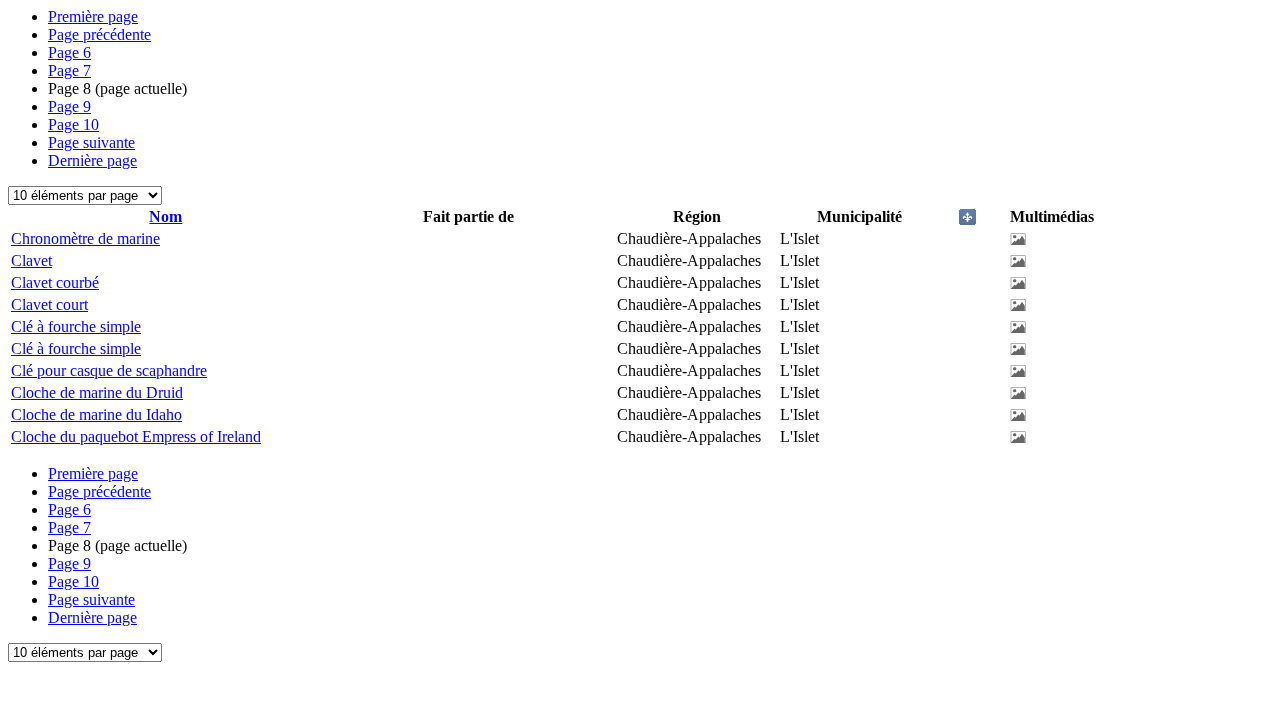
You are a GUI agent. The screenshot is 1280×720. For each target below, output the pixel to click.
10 (73, 124)
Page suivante (91, 142)
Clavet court (49, 304)
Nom (165, 216)
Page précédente (99, 34)
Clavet (31, 260)
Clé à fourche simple (76, 326)
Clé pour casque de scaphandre (109, 370)
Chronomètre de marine (85, 238)
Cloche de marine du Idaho (96, 414)
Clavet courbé (55, 282)
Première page (93, 16)
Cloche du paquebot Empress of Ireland (136, 436)
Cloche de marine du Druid (97, 392)
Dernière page (92, 160)
